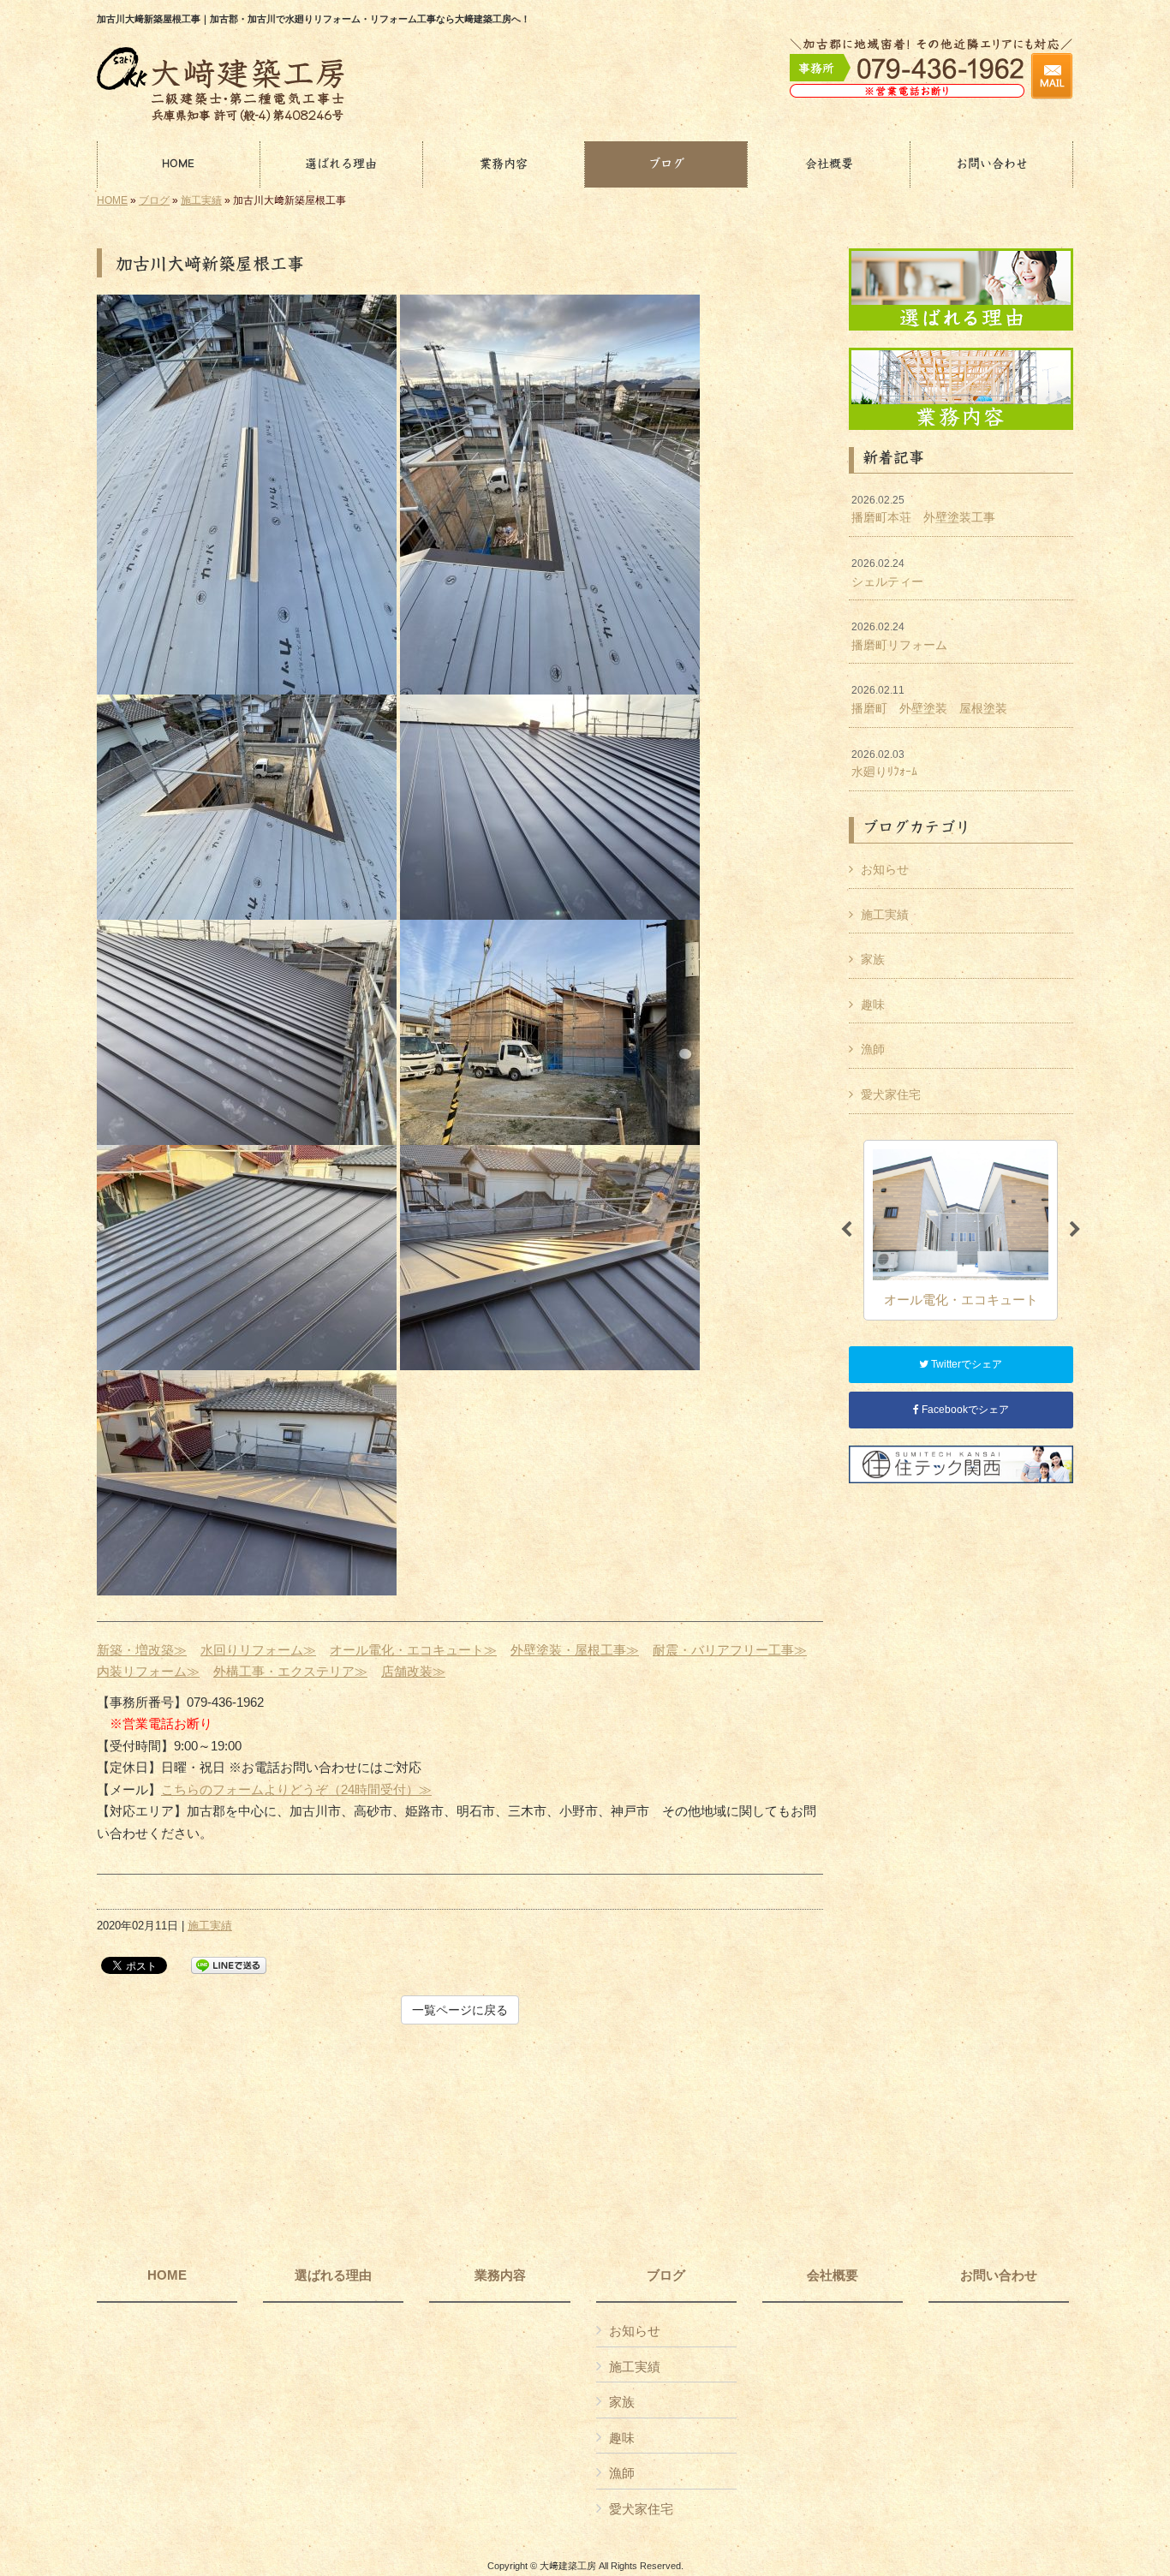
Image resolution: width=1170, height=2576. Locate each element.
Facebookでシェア (964, 1410)
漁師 (873, 1049)
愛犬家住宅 (891, 1094)
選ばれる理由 (333, 2275)
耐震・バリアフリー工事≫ (730, 1650)
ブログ (154, 200)
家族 (873, 959)
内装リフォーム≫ (148, 1671)
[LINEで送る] (229, 1964)
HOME (112, 200)
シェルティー (887, 573)
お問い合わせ (999, 2275)
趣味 (873, 1005)
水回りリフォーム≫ (258, 1650)
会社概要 (833, 2275)
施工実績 (201, 200)
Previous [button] (846, 1230)
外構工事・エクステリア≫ (290, 1671)
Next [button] (1075, 1230)
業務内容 (500, 2275)
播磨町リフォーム (899, 636)
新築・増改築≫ (142, 1650)
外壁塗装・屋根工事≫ (575, 1650)
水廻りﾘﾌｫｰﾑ (884, 764)
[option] (961, 1230)
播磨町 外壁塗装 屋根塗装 (929, 700)
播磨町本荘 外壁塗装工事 (923, 510)
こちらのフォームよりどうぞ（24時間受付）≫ (296, 1789)
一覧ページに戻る (460, 2010)
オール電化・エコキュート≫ (413, 1650)
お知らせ (885, 869)
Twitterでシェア (965, 1364)
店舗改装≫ (413, 1671)
